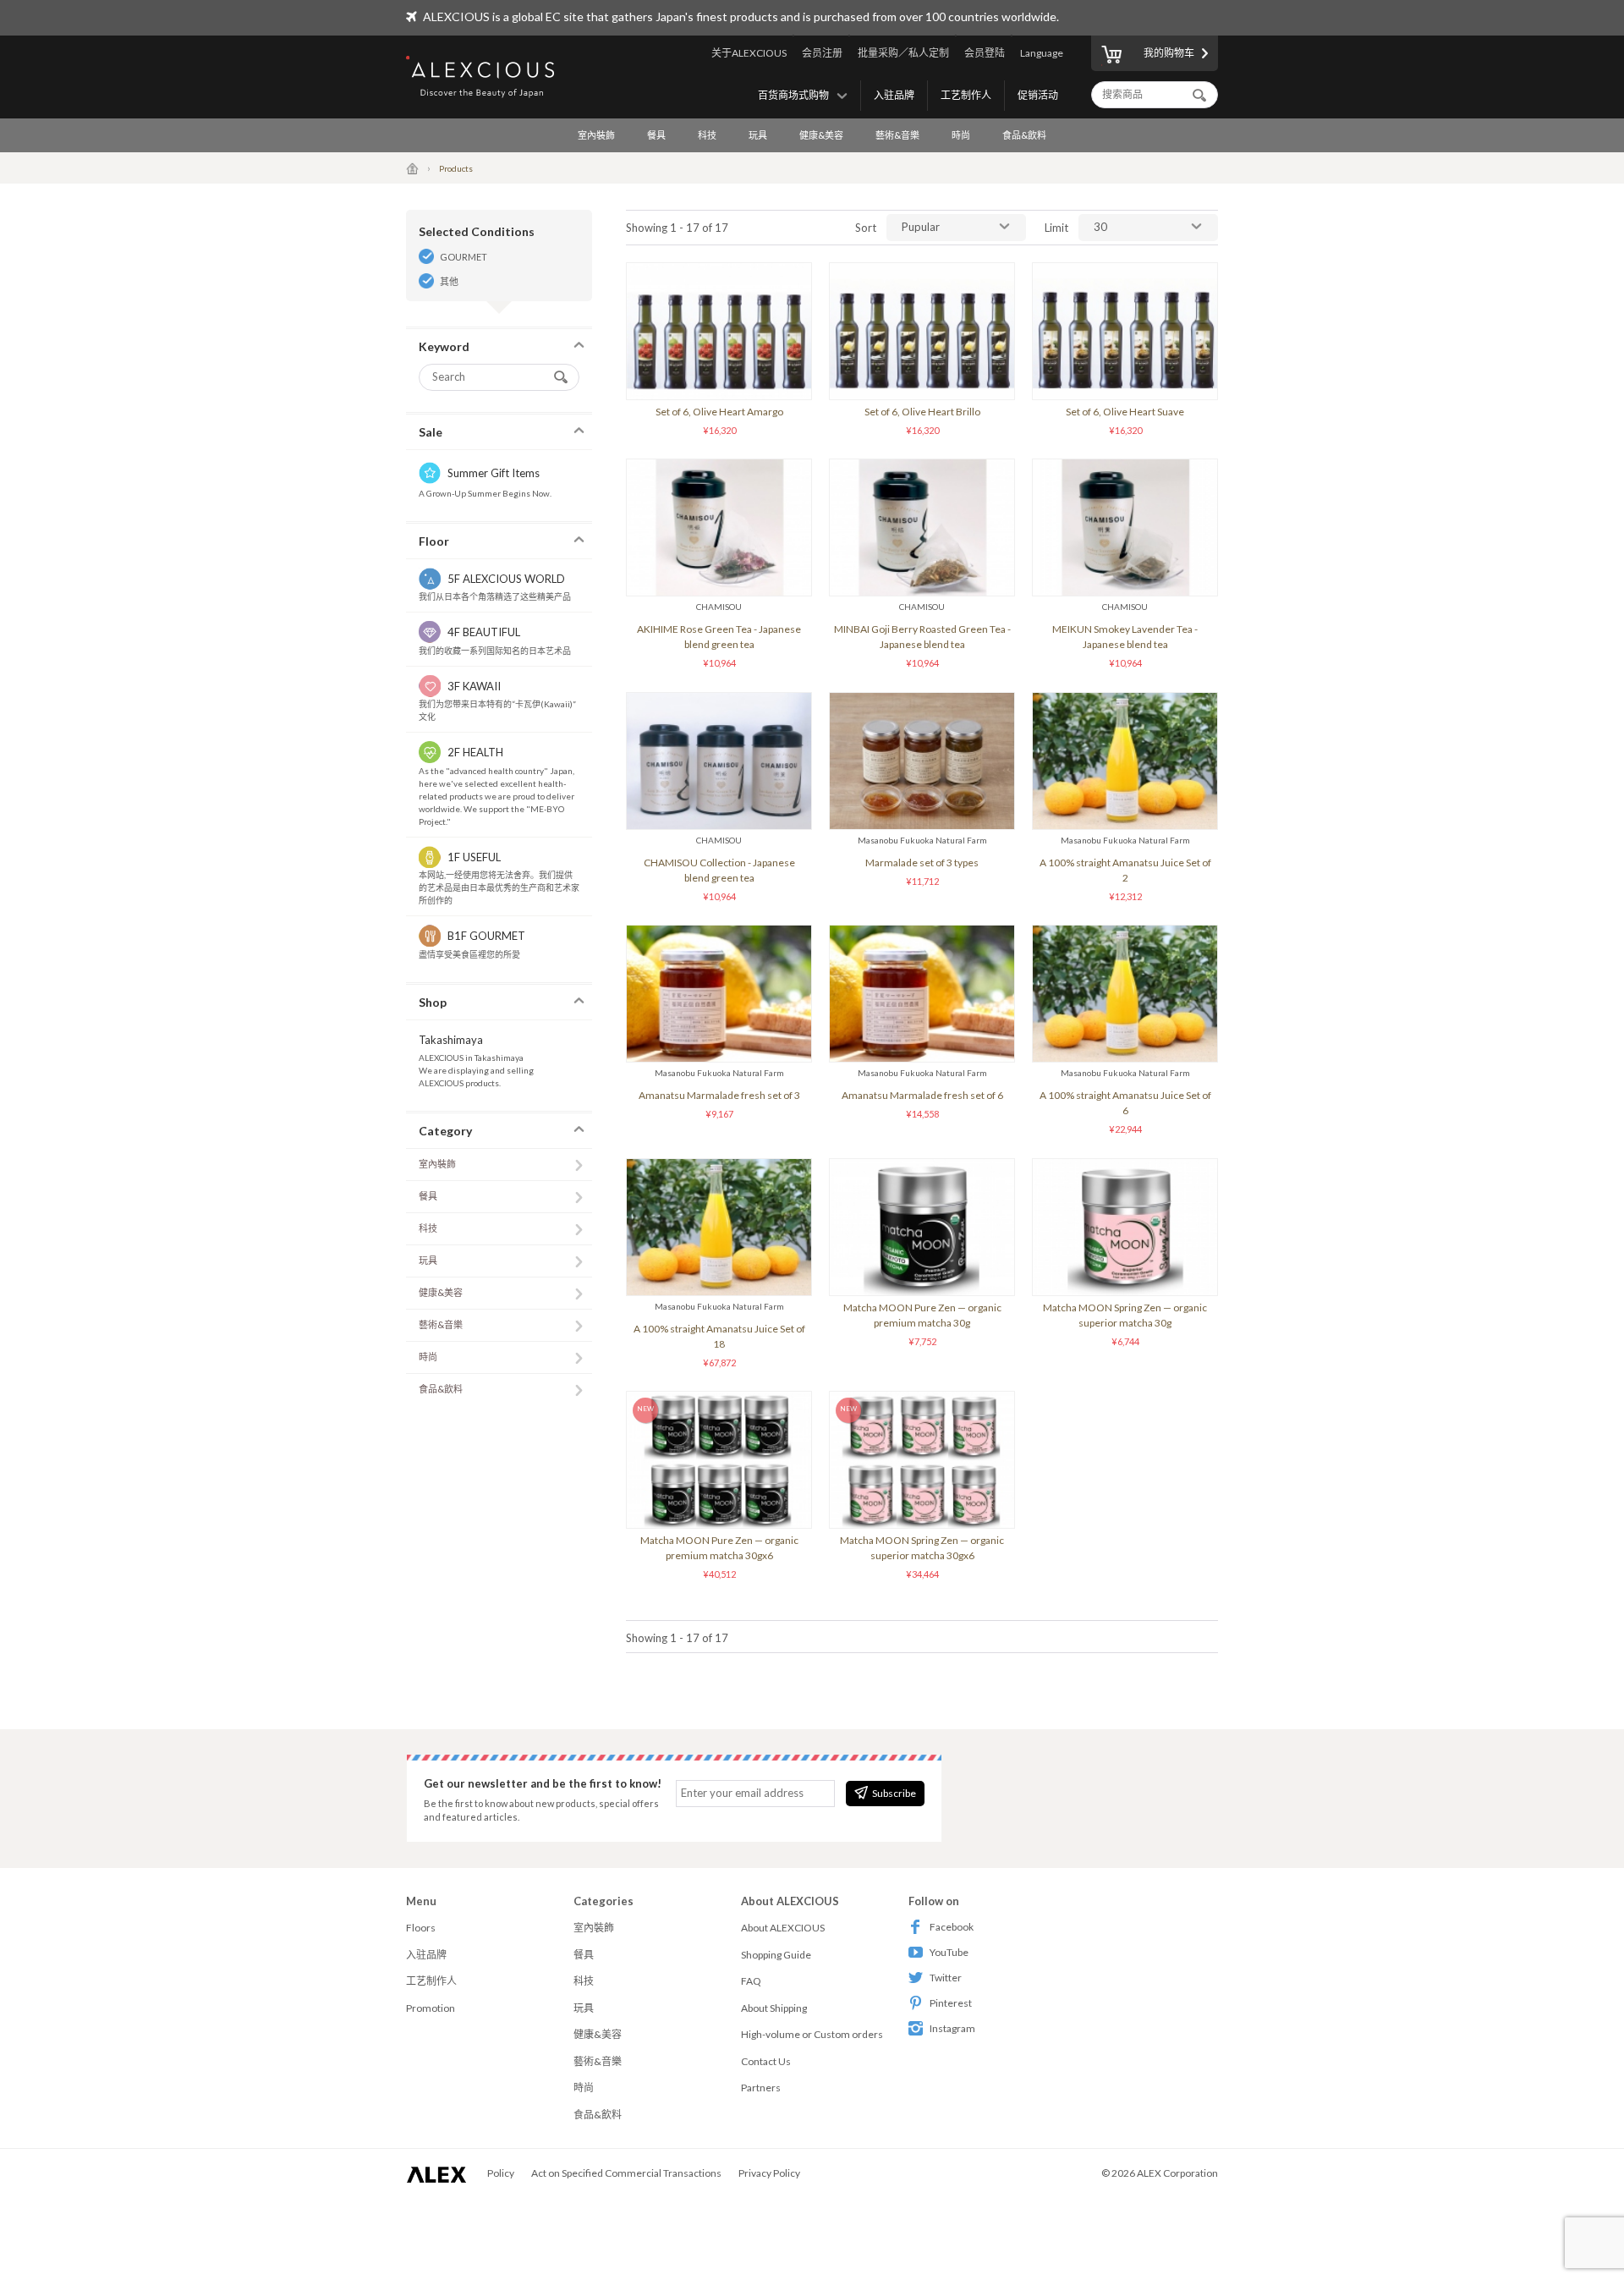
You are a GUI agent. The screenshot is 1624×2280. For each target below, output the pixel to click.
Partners (761, 2088)
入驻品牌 (894, 95)
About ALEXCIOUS (783, 1928)
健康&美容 (821, 135)
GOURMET (464, 257)
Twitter (946, 1978)
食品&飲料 (1024, 135)
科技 (707, 135)
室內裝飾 (596, 135)
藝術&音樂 (897, 135)
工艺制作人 (966, 95)
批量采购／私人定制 (903, 53)
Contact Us (766, 2061)
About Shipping (774, 2008)
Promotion (431, 2008)
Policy (501, 2173)
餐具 (656, 135)
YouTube (949, 1952)
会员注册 (822, 53)
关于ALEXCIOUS (749, 53)
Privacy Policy (769, 2173)
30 (1100, 227)
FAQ (751, 1981)
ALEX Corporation (1177, 2173)
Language (1042, 53)
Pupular (921, 227)
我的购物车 (1169, 53)
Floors (421, 1928)
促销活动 (1038, 95)
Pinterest (951, 2003)
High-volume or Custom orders (812, 2034)
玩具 (758, 135)
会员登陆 (985, 53)
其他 (449, 281)
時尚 (961, 135)
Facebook (952, 1927)
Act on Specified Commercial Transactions (626, 2173)
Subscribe (894, 1793)
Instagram (952, 2028)
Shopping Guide (776, 1955)
